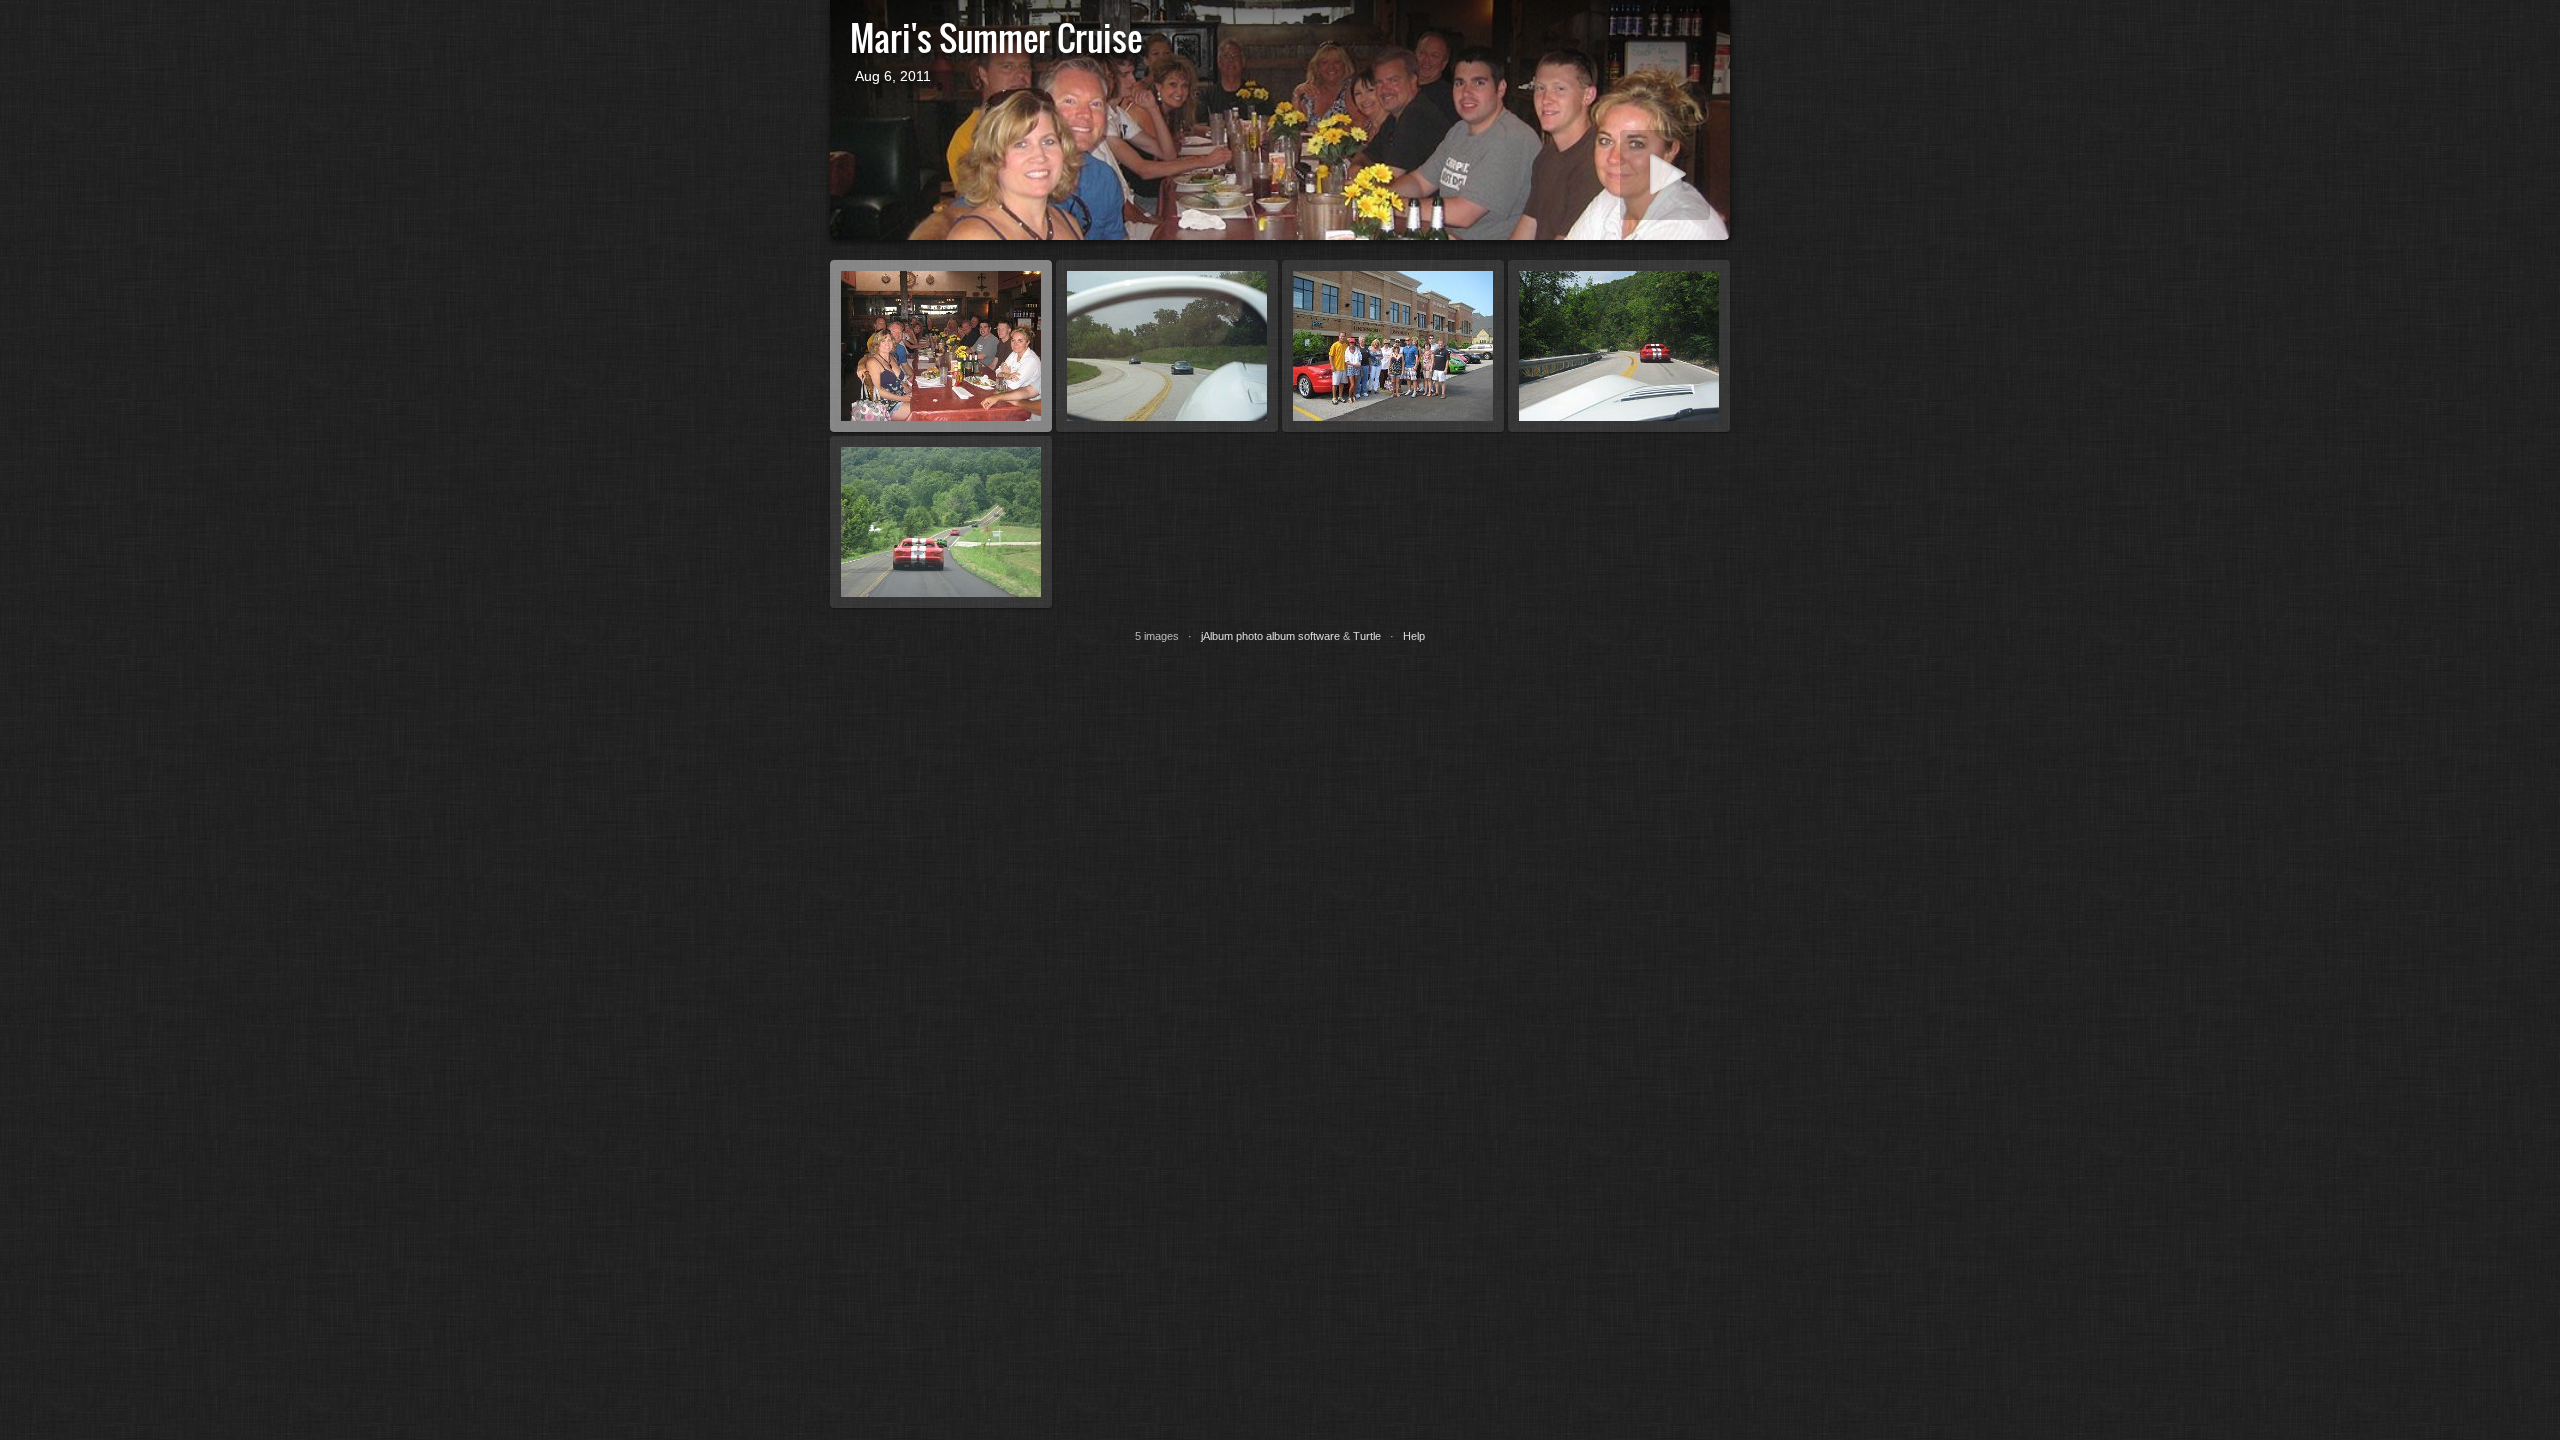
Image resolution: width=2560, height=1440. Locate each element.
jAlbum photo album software (1270, 636)
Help (1414, 636)
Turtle (1367, 636)
